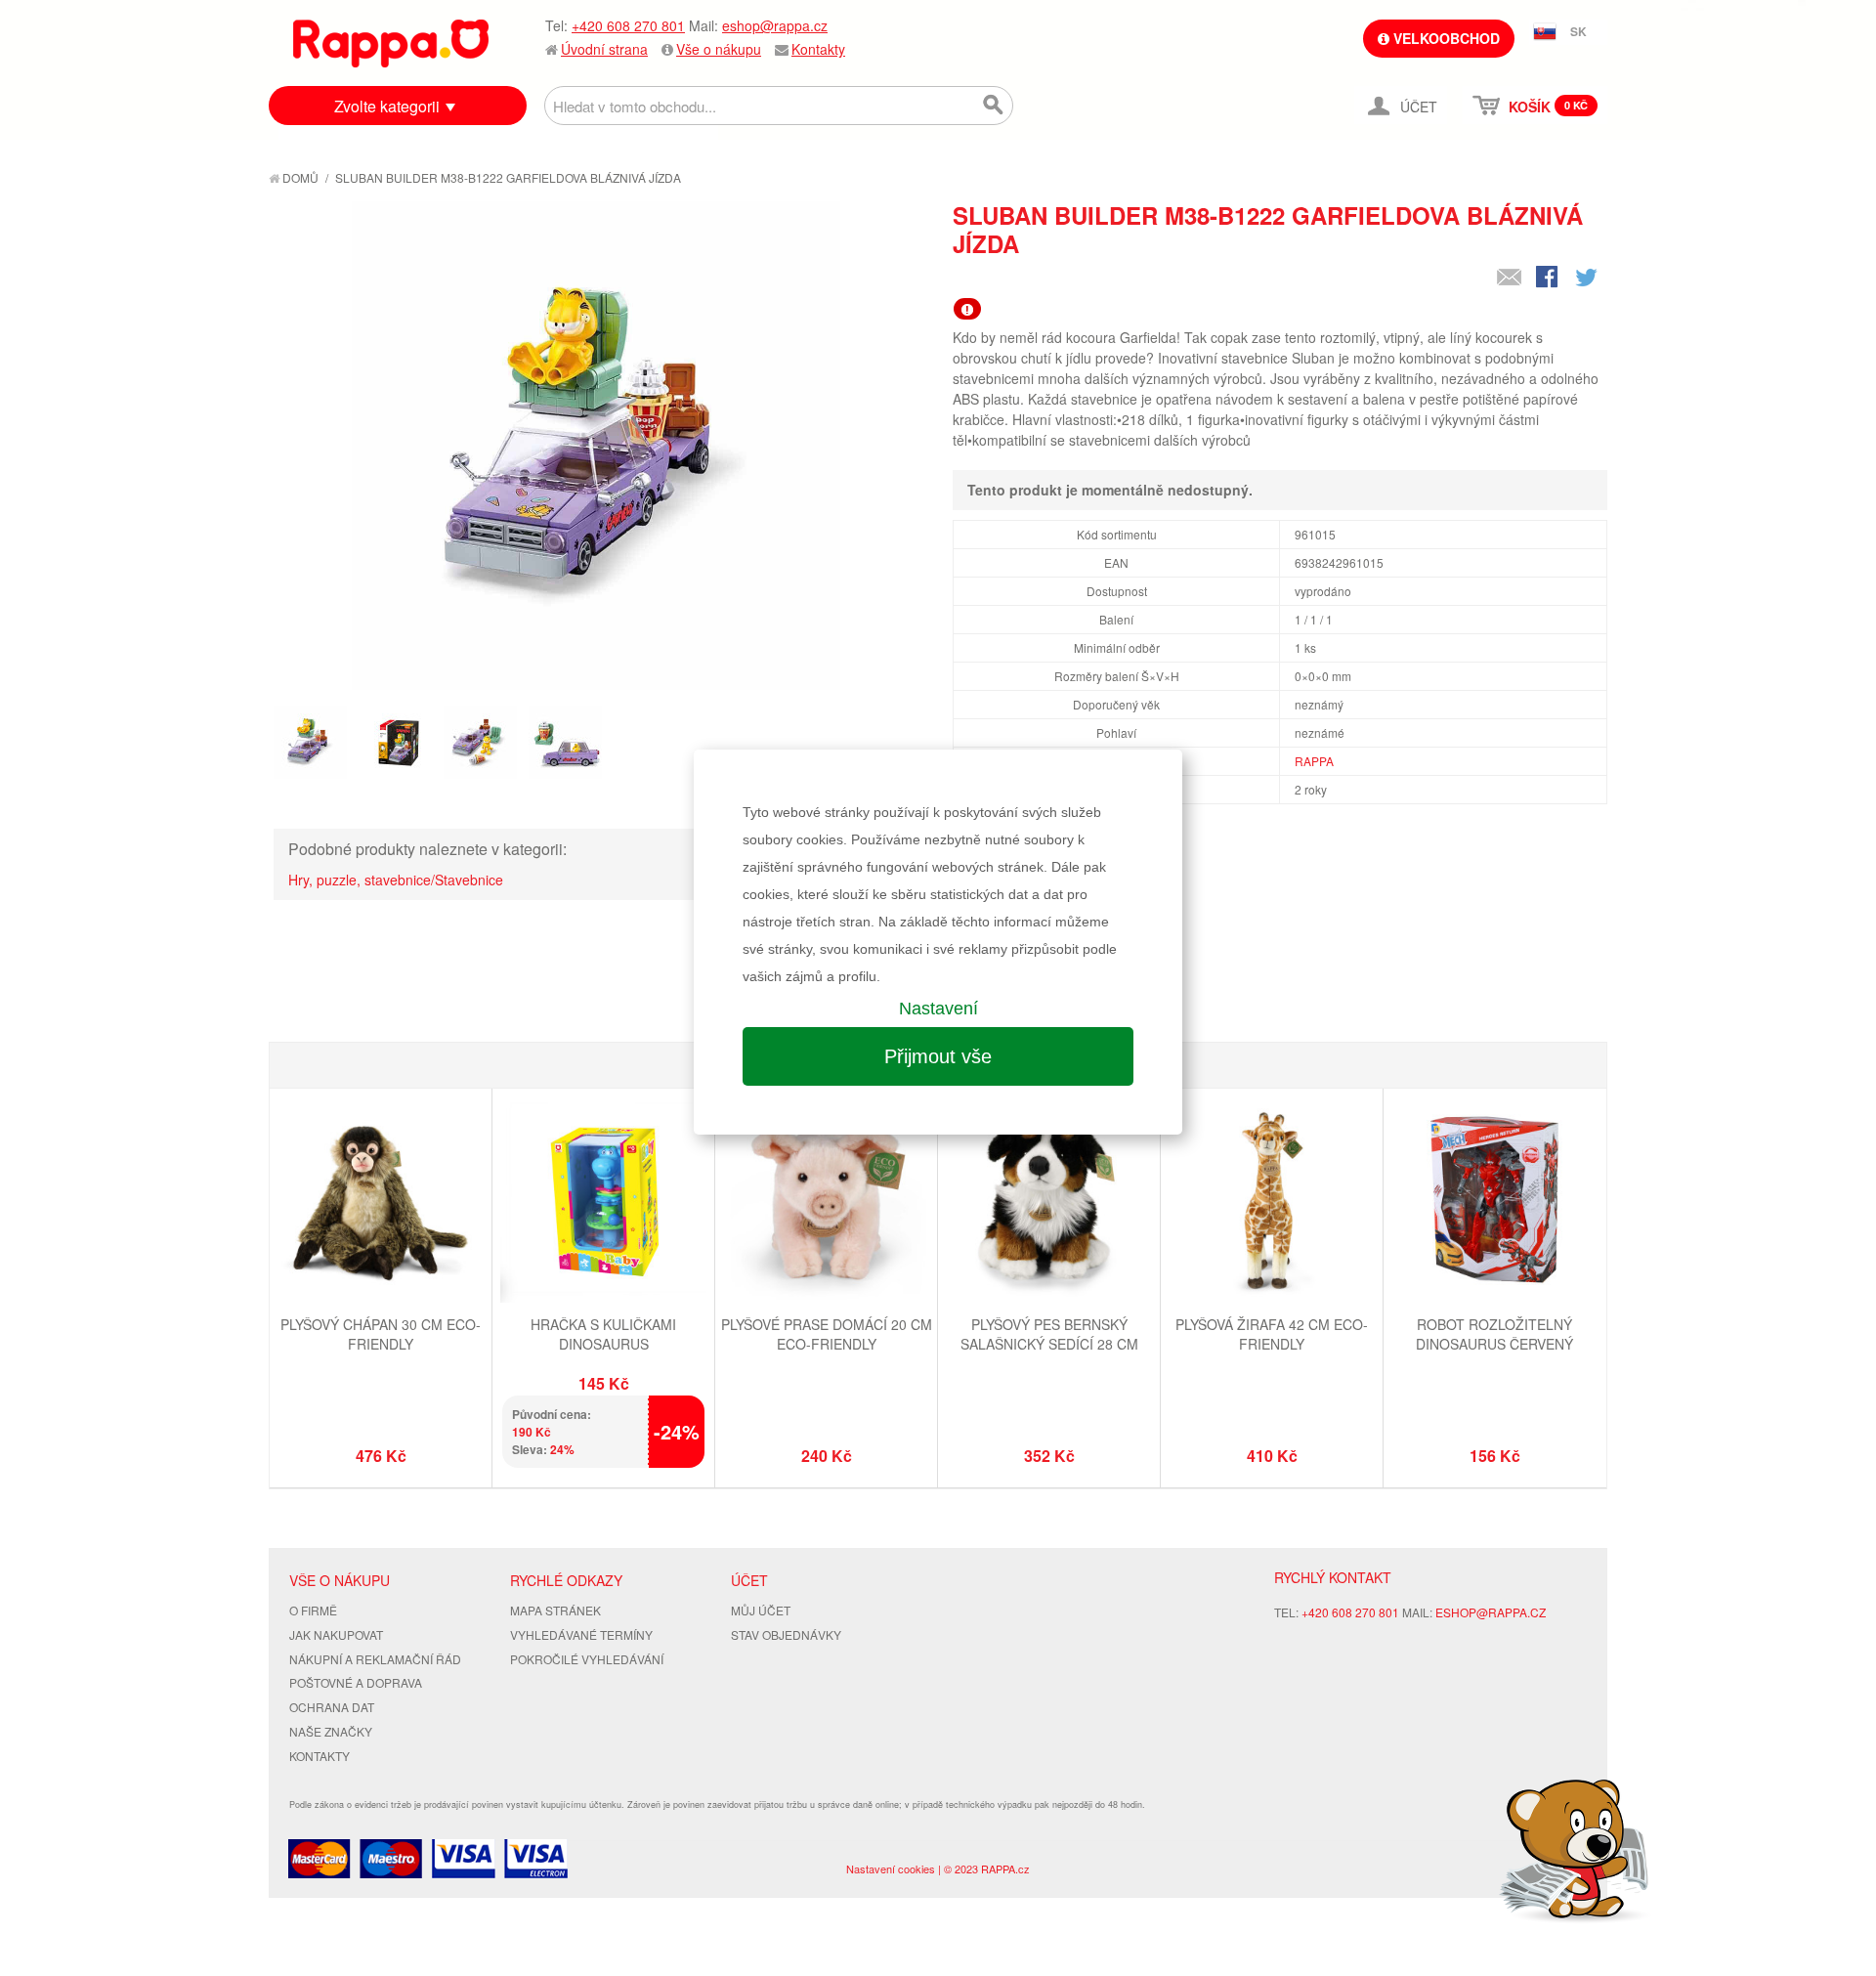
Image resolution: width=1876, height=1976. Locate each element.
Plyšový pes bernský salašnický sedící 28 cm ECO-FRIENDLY (1049, 1343)
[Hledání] (994, 106)
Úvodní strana (604, 49)
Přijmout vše (938, 1056)
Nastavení (938, 1009)
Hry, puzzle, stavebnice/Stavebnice (396, 880)
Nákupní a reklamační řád (375, 1659)
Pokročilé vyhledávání (587, 1659)
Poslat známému (1510, 279)
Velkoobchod (1445, 38)
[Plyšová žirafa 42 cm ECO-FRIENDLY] (1272, 1202)
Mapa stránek (555, 1610)
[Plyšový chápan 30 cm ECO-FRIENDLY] (381, 1202)
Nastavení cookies (891, 1869)
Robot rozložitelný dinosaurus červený (1494, 1334)
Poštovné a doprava (356, 1682)
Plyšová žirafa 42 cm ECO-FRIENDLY (1272, 1334)
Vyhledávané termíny (581, 1634)
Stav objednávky (786, 1634)
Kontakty (818, 49)
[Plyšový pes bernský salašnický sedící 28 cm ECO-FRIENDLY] (1049, 1202)
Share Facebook (1549, 279)
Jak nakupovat (336, 1634)
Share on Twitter (1588, 279)
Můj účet (761, 1610)
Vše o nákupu (719, 49)
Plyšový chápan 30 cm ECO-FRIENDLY (381, 1334)
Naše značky (331, 1731)
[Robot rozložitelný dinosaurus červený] (1494, 1202)
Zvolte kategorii (387, 106)
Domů (299, 177)
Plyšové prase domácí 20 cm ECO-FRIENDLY (827, 1334)
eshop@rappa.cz (775, 25)
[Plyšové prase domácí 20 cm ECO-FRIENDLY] (826, 1202)
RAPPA (1314, 761)
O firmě (313, 1610)
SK (1578, 31)
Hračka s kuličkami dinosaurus (603, 1334)
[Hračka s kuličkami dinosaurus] (603, 1202)
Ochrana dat (332, 1707)
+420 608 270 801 (628, 25)
